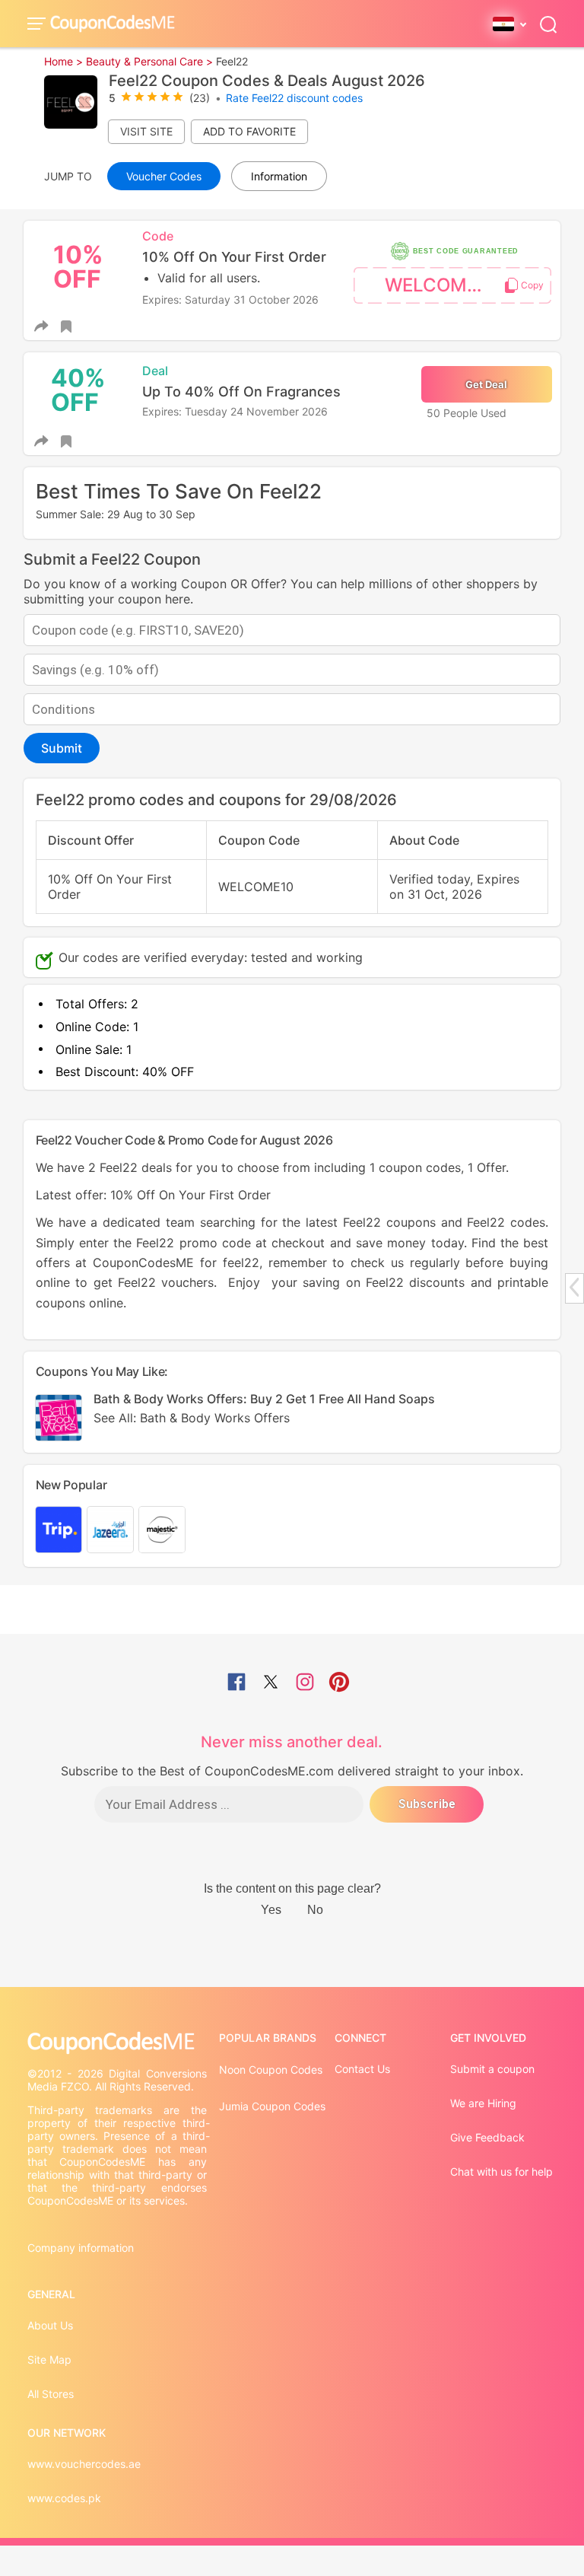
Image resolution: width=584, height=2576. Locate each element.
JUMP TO (68, 176)
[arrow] (574, 1287)
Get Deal (486, 384)
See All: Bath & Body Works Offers (192, 1418)
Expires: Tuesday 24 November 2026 (235, 411)
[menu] (39, 24)
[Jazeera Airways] (110, 1530)
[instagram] (305, 1683)
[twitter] (271, 1683)
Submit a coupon (492, 2069)
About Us (50, 2325)
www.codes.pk (64, 2498)
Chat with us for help (501, 2172)
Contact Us (362, 2069)
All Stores (51, 2394)
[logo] (113, 23)
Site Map (49, 2359)
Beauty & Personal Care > (149, 61)
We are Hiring (483, 2103)
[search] (548, 23)
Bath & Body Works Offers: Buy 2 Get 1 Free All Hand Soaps (264, 1408)
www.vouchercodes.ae (84, 2464)
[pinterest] (339, 1683)
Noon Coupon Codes (271, 2070)
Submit (62, 748)
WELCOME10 (441, 285)
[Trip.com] (59, 1530)
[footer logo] (119, 2043)
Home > (63, 61)
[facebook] (236, 1683)
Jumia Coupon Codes (272, 2106)
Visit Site (146, 131)
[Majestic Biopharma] (162, 1530)
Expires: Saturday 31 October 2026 (230, 299)
